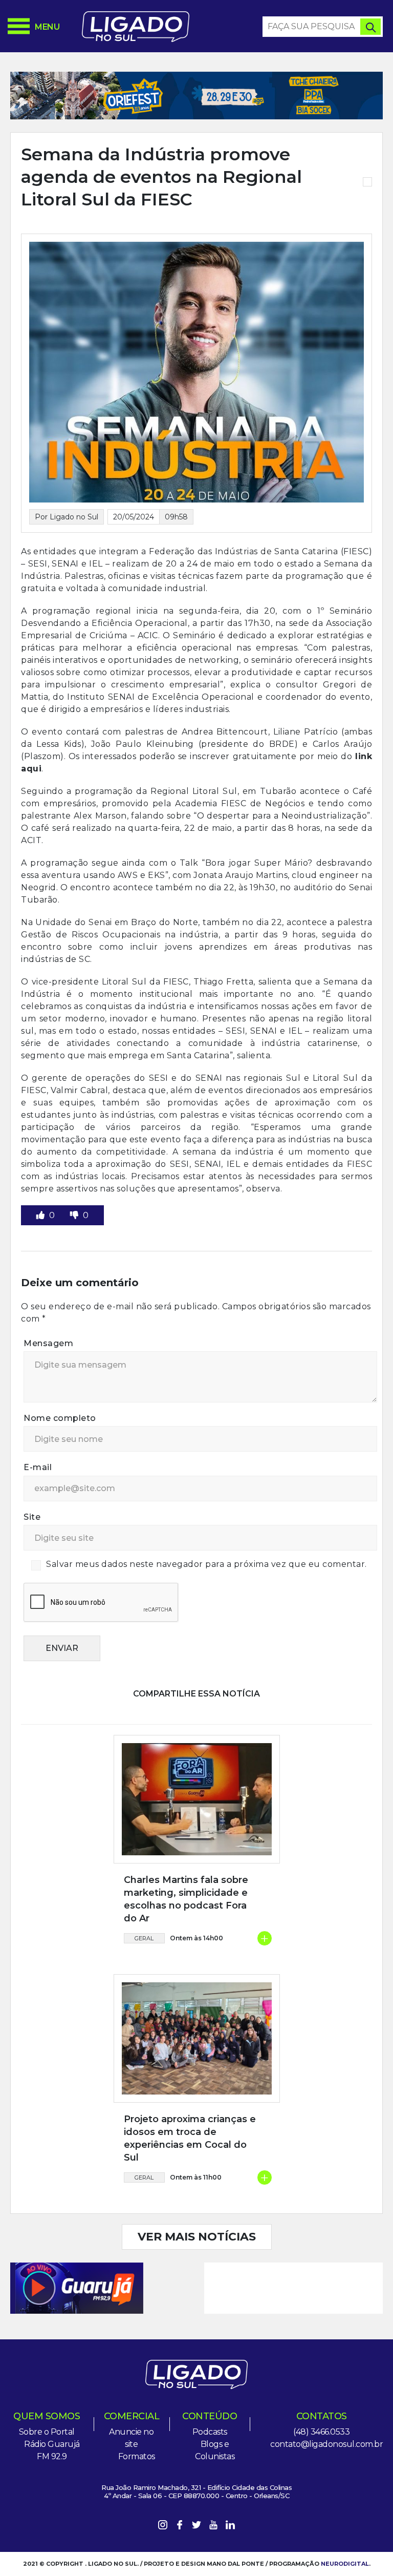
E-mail (38, 1467)
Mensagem (48, 1343)
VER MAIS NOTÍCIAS (197, 2237)
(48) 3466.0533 (321, 2432)
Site (32, 1517)
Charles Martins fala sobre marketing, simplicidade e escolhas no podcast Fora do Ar (186, 1899)
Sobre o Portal (47, 2432)
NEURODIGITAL (345, 2564)
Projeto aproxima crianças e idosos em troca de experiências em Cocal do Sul (190, 2139)
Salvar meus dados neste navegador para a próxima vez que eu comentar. (206, 1564)
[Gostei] (41, 1215)
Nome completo (60, 1418)
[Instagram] (163, 2527)
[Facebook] (180, 2527)
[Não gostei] (75, 1215)
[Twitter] (196, 2527)
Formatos (137, 2456)
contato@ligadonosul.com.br (326, 2444)
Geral (144, 1938)
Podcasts (210, 2432)
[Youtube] (213, 2527)
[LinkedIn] (230, 2527)
